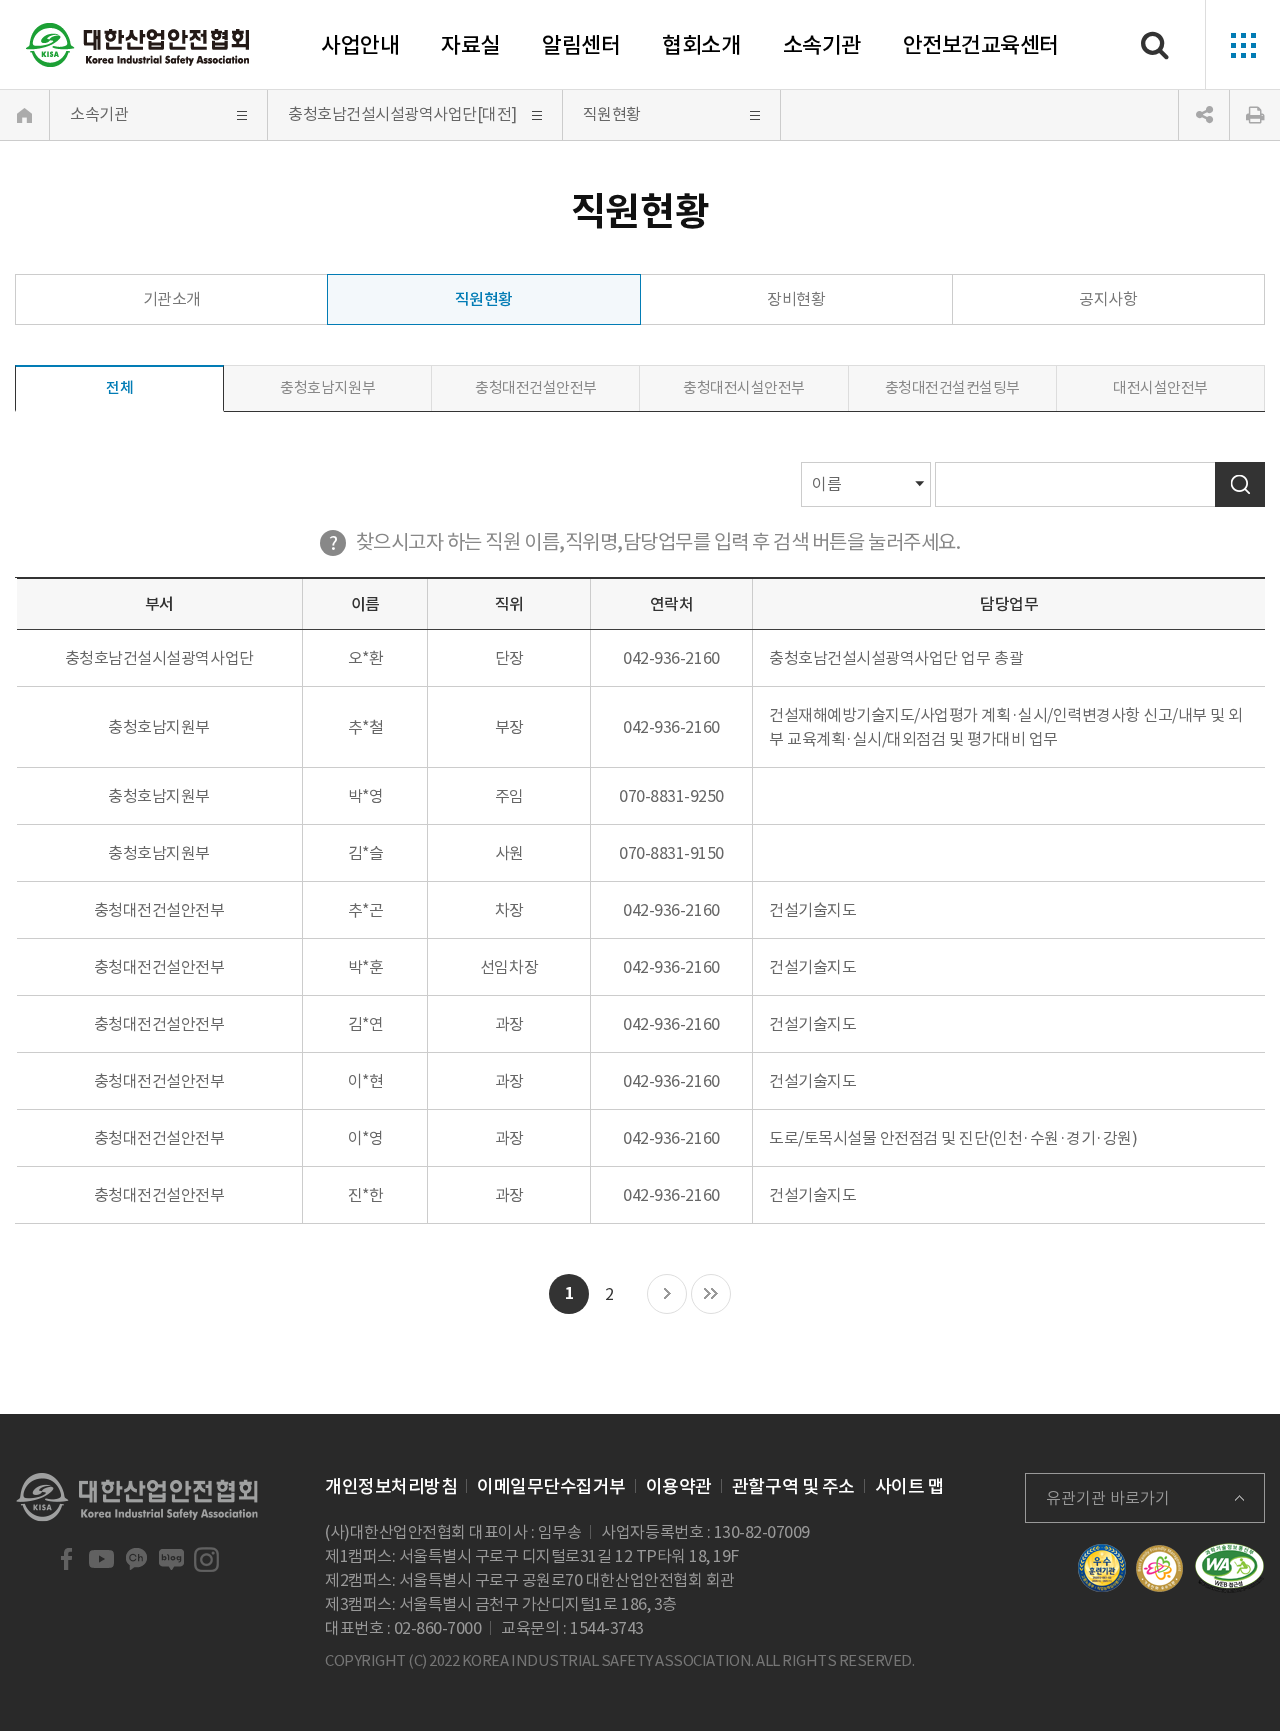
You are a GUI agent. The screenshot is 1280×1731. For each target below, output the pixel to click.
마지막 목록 (711, 1295)
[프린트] (1255, 115)
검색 (1240, 484)
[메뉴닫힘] (1204, 115)
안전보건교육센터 (981, 45)
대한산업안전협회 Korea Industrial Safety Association (138, 45)
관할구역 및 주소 (793, 1486)
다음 (667, 1295)
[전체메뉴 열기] (1242, 45)
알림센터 (581, 45)
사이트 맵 (910, 1486)
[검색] (1155, 45)
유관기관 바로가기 (1108, 1498)
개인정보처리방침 (391, 1486)
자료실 (470, 45)
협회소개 (701, 45)
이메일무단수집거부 (551, 1486)
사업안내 (360, 45)
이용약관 (679, 1486)
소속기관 (822, 45)
